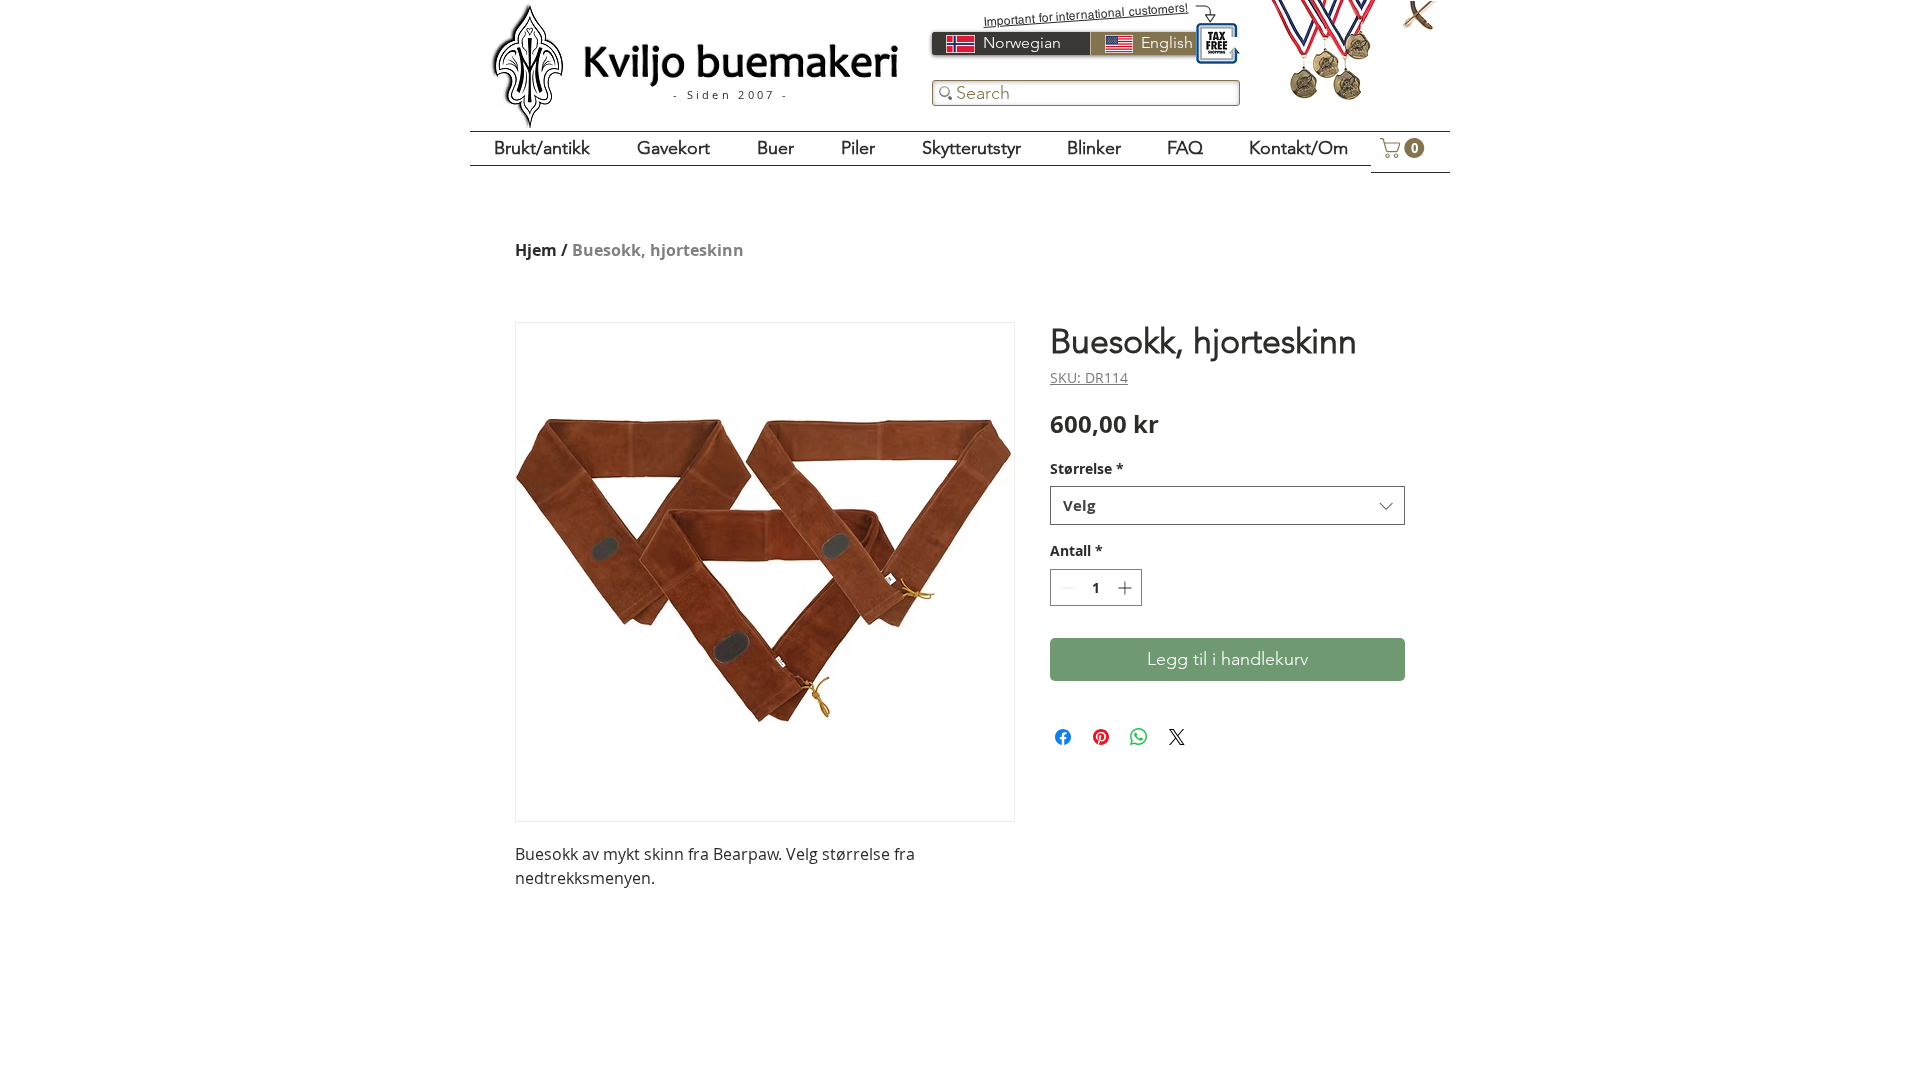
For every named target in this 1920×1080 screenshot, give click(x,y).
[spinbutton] (1096, 587)
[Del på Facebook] (1063, 737)
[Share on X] (1177, 737)
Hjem (536, 250)
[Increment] (1126, 587)
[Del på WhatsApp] (1139, 737)
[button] (1404, 148)
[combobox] (1227, 505)
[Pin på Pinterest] (1101, 737)
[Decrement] (1065, 587)
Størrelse (1087, 468)
